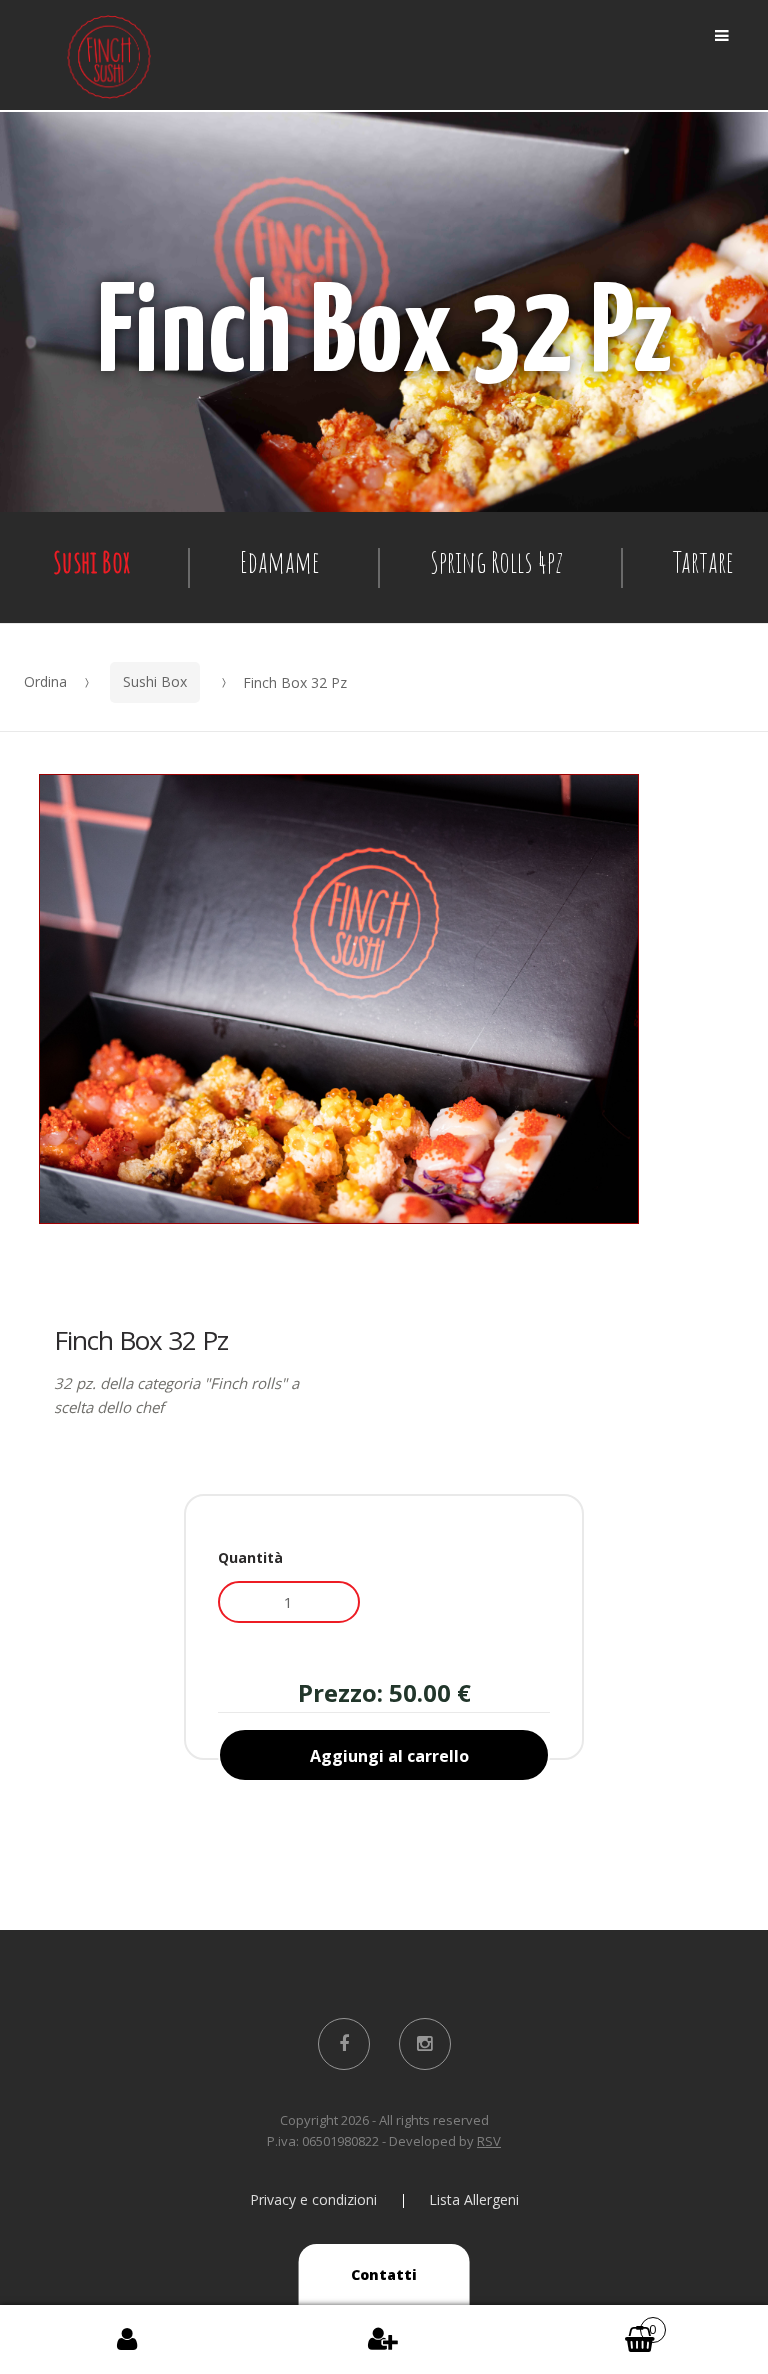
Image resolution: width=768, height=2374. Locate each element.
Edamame (280, 561)
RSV (489, 2141)
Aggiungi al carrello (389, 1756)
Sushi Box (91, 561)
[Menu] (722, 36)
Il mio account (128, 2340)
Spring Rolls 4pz (496, 561)
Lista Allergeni (474, 2199)
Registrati (384, 2340)
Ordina (45, 681)
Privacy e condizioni (313, 2199)
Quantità (250, 1557)
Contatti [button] (384, 2274)
